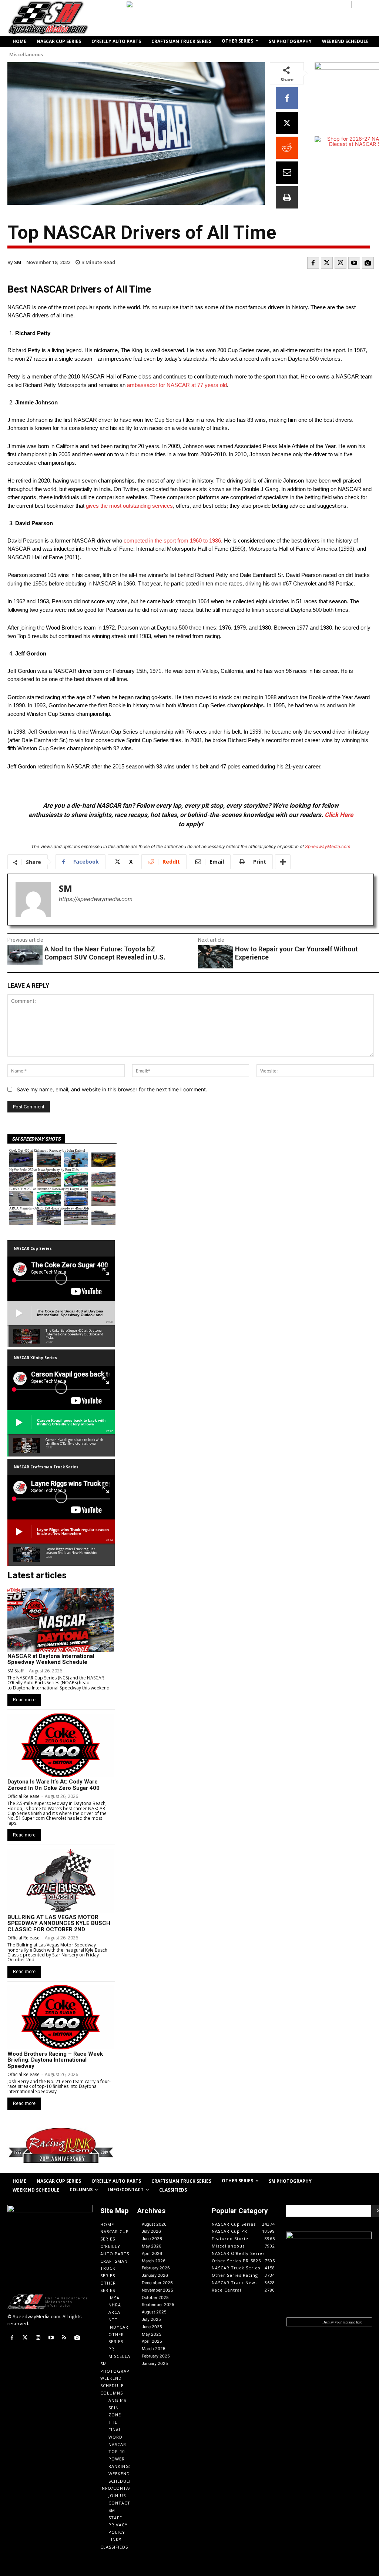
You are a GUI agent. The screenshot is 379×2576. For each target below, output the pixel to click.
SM (18, 262)
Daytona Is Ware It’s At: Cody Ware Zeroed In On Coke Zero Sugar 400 (53, 1785)
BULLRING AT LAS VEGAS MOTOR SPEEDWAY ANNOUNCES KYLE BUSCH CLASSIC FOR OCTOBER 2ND (59, 1923)
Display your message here (342, 2322)
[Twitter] (327, 263)
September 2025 (158, 2305)
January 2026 (155, 2275)
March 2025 (154, 2349)
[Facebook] (287, 98)
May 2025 (152, 2334)
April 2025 (152, 2341)
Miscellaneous (26, 55)
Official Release (24, 1796)
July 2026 (151, 2231)
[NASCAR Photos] (368, 263)
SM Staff (16, 1671)
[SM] (33, 900)
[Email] (287, 173)
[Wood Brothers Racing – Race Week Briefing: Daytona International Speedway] (61, 2017)
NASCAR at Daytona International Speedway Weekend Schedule (51, 1659)
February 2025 (156, 2356)
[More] (283, 862)
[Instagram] (341, 263)
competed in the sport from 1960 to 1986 (172, 540)
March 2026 (154, 2261)
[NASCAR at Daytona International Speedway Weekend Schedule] (61, 1620)
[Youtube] (354, 263)
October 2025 (155, 2298)
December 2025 (157, 2283)
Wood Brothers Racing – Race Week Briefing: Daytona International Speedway (55, 2060)
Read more (24, 1700)
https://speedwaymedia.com (96, 899)
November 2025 (157, 2290)
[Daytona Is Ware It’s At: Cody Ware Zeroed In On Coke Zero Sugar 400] (61, 1745)
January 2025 (155, 2363)
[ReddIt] (287, 148)
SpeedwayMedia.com (328, 846)
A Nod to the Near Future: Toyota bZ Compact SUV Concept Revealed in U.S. (105, 953)
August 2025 (154, 2312)
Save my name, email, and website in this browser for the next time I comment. (112, 1089)
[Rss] (64, 2338)
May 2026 (152, 2246)
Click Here (339, 815)
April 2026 (152, 2253)
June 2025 (152, 2327)
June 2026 (152, 2239)
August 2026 (154, 2224)
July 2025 (151, 2319)
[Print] (287, 197)
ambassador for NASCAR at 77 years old (177, 385)
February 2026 (156, 2268)
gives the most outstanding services (129, 506)
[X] (287, 123)
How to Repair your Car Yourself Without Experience (296, 953)
